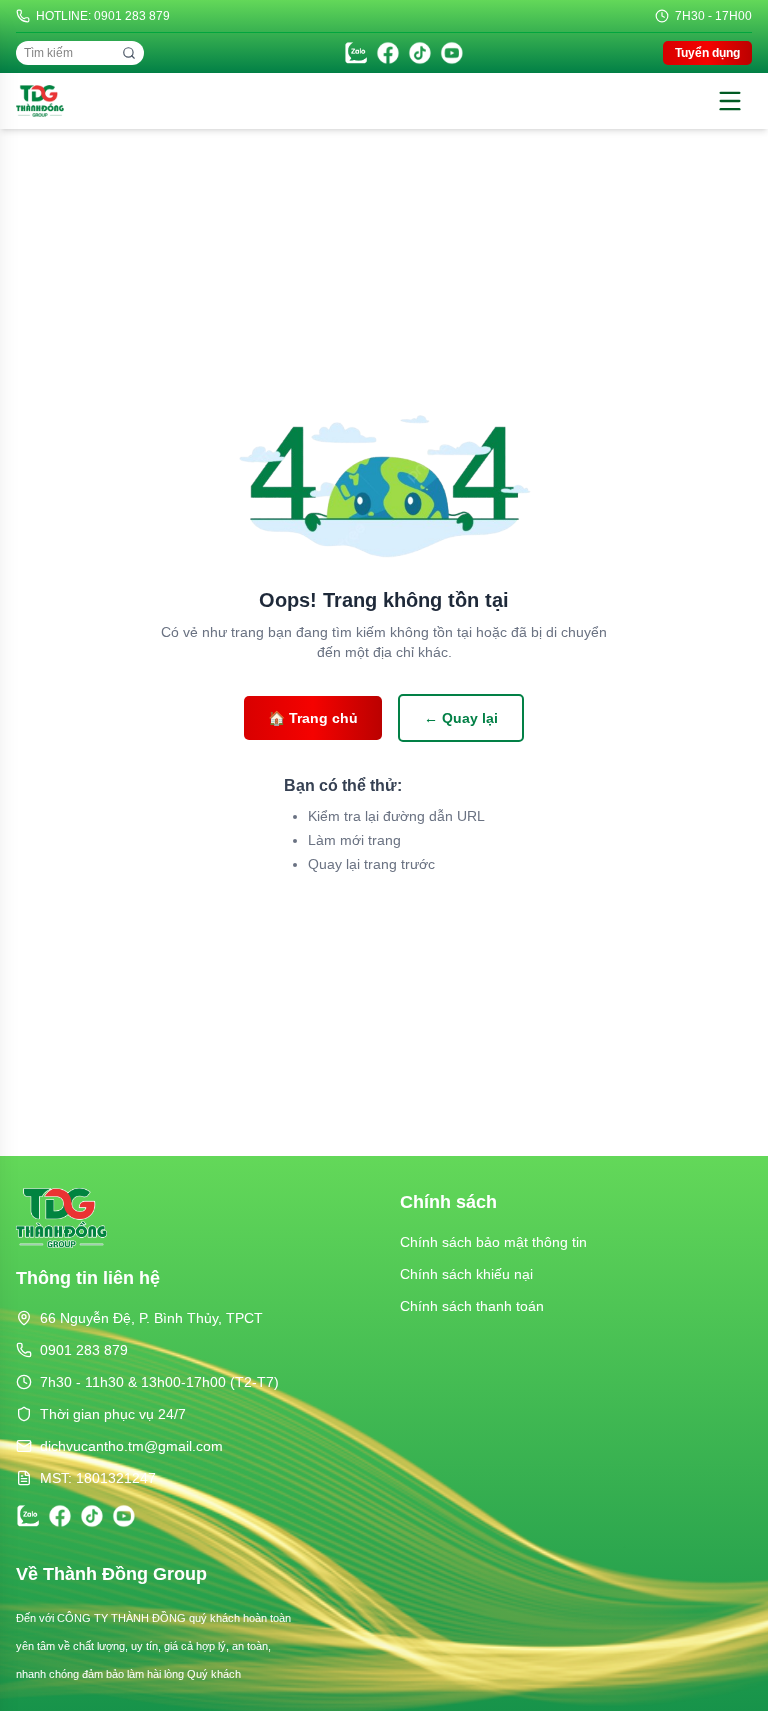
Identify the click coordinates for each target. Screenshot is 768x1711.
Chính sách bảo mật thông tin (493, 1242)
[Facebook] (388, 53)
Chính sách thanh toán (472, 1306)
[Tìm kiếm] (129, 53)
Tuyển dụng (707, 53)
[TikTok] (420, 53)
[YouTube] (452, 53)
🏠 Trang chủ (313, 718)
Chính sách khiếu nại (466, 1274)
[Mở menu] (730, 101)
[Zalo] (356, 53)
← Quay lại (461, 718)
